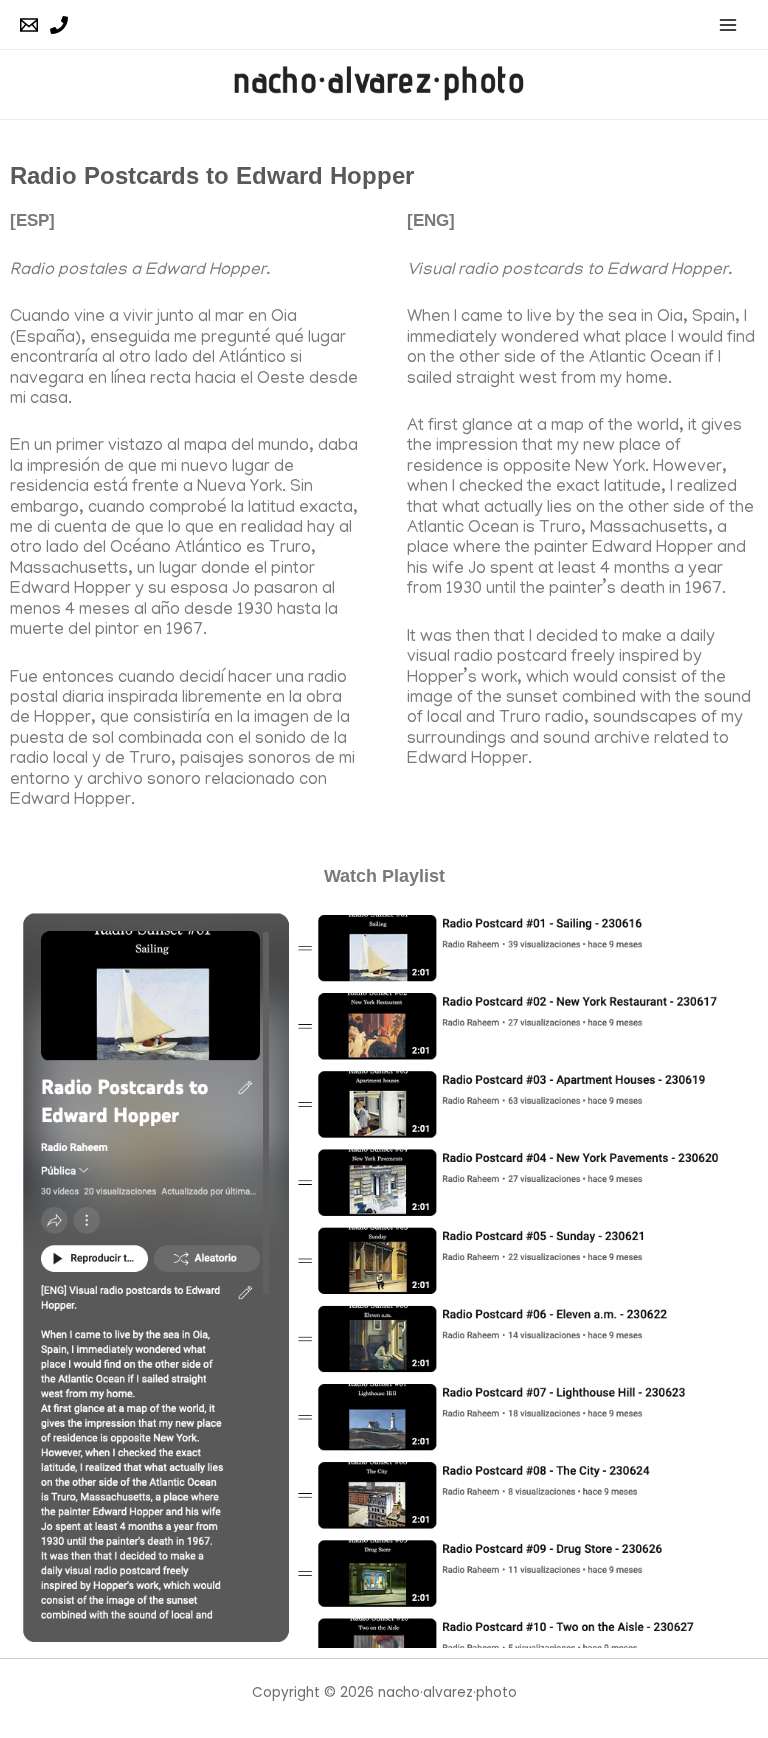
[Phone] (59, 25)
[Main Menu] (728, 24)
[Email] (29, 25)
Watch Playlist (384, 876)
